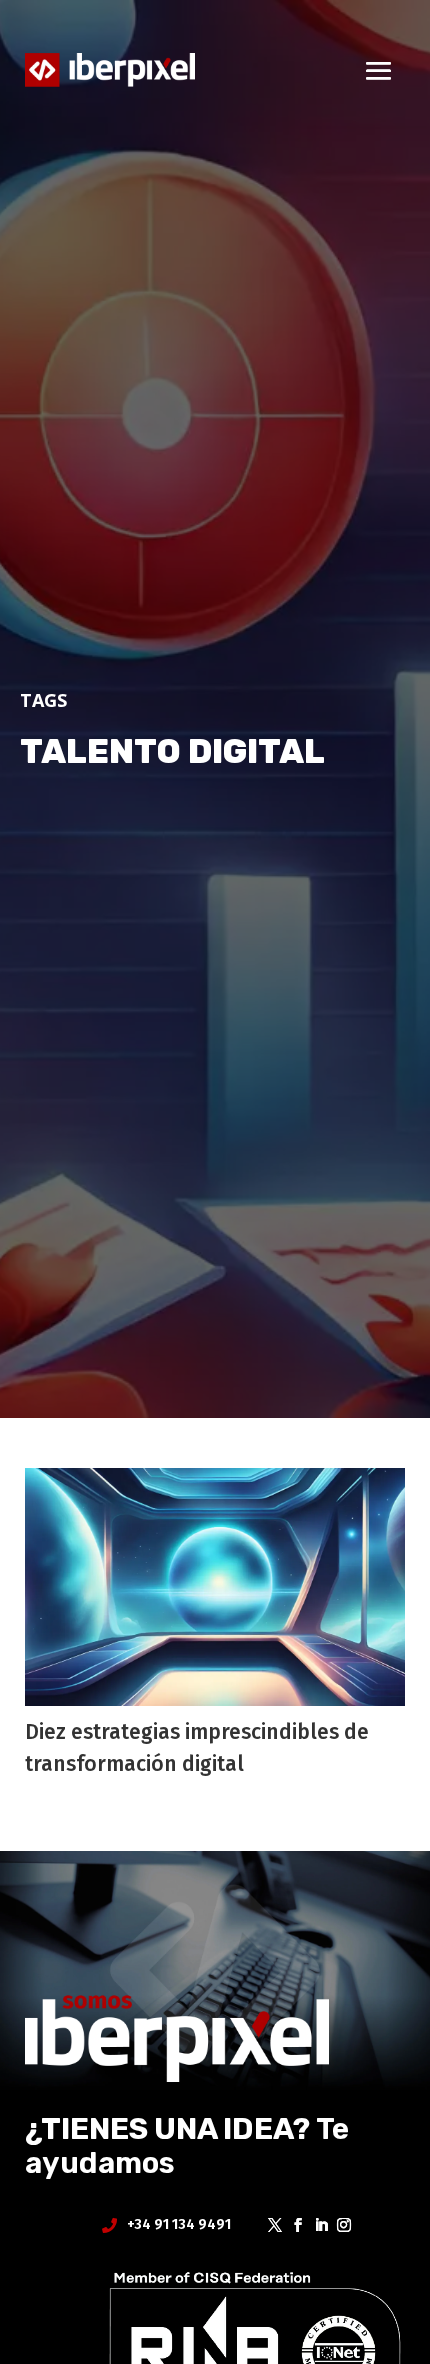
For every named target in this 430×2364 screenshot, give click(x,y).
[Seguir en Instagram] (337, 2225)
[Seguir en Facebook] (291, 2225)
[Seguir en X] (268, 2225)
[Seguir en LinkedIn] (314, 2225)
